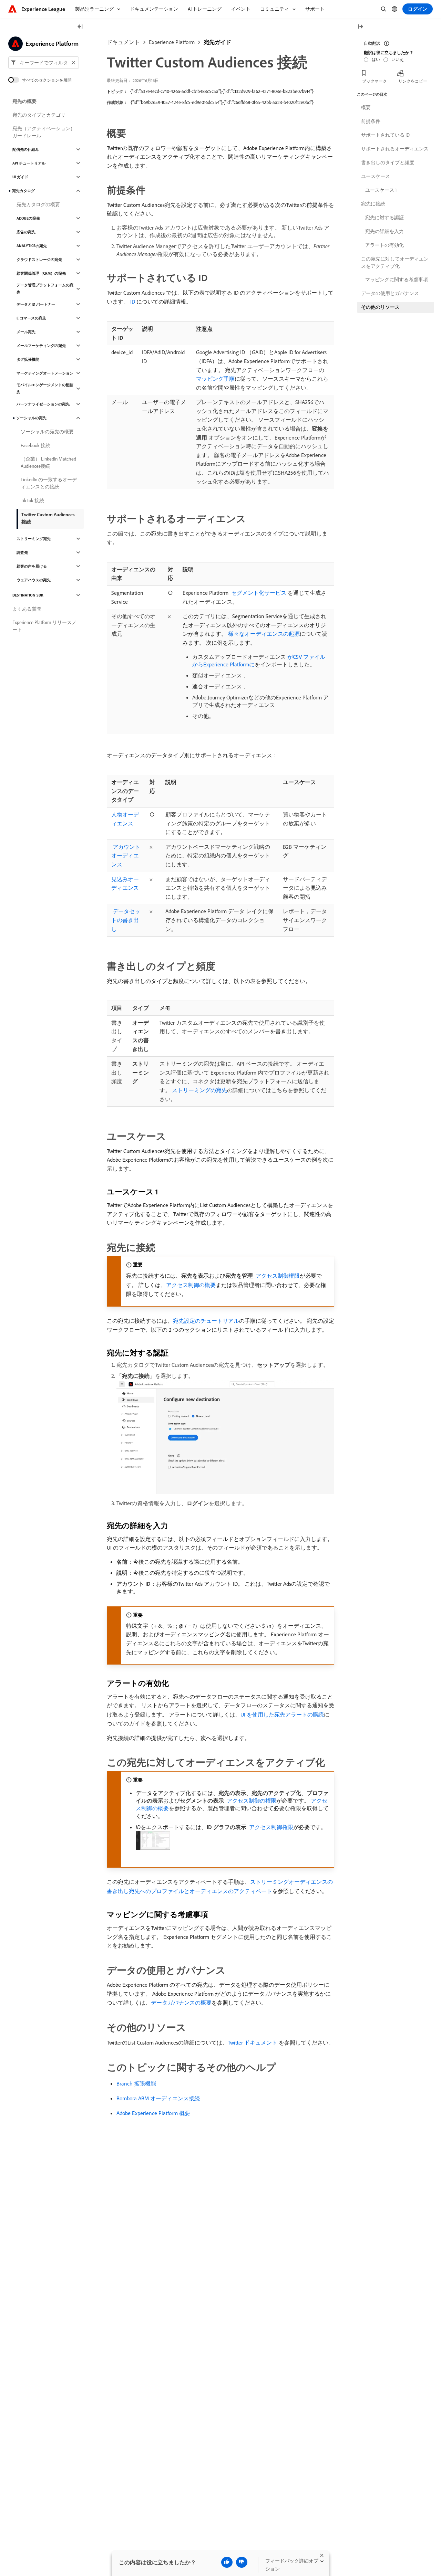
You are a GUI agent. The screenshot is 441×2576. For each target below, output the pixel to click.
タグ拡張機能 (28, 359)
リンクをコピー (413, 81)
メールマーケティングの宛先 (41, 346)
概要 (366, 107)
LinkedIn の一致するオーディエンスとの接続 (49, 483)
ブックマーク (375, 81)
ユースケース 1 (381, 190)
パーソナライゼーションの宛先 (43, 404)
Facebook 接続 (35, 445)
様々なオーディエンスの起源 (264, 634)
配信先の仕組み (26, 149)
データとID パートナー (36, 304)
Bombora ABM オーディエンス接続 (158, 2098)
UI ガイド (20, 177)
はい (376, 59)
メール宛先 (26, 332)
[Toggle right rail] (360, 27)
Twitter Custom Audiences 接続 (48, 518)
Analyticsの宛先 (32, 246)
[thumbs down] (242, 2562)
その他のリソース (380, 307)
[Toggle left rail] (80, 27)
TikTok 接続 (32, 500)
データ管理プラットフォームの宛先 (45, 289)
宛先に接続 (373, 204)
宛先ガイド (217, 42)
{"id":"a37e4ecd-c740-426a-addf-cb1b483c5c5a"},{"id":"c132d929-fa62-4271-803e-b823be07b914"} (222, 91)
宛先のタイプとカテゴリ (39, 115)
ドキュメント (123, 42)
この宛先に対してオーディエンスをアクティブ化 (395, 262)
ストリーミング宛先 (34, 539)
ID (133, 302)
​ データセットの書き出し (126, 920)
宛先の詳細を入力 (384, 231)
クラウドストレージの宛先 (39, 260)
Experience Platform (172, 42)
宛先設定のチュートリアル (206, 1321)
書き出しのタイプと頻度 (388, 162)
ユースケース (376, 176)
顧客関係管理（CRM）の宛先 (41, 273)
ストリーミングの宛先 (199, 1090)
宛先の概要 (24, 101)
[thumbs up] (227, 2562)
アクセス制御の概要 (191, 1285)
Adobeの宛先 (28, 218)
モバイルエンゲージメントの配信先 (45, 388)
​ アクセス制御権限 (277, 1276)
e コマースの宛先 (31, 318)
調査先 (22, 552)
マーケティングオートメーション (45, 373)
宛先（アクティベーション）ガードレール (44, 132)
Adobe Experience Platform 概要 (153, 2113)
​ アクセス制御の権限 (251, 1801)
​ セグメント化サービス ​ (259, 593)
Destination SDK (28, 595)
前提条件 (371, 121)
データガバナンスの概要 (181, 2003)
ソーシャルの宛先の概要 (47, 432)
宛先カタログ (23, 191)
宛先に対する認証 (384, 218)
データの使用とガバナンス (390, 293)
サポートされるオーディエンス (395, 149)
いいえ (398, 59)
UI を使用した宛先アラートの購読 (282, 1714)
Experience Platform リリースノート (44, 626)
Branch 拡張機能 (136, 2083)
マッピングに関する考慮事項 (397, 279)
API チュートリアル (29, 163)
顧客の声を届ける (32, 566)
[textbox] (44, 63)
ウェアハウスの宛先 (34, 580)
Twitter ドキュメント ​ (253, 2042)
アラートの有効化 (384, 245)
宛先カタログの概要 (38, 204)
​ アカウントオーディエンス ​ (126, 856)
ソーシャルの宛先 (31, 418)
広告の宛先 (26, 232)
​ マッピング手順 (215, 379)
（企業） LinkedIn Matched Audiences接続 (48, 462)
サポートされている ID (385, 135)
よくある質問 (27, 609)
